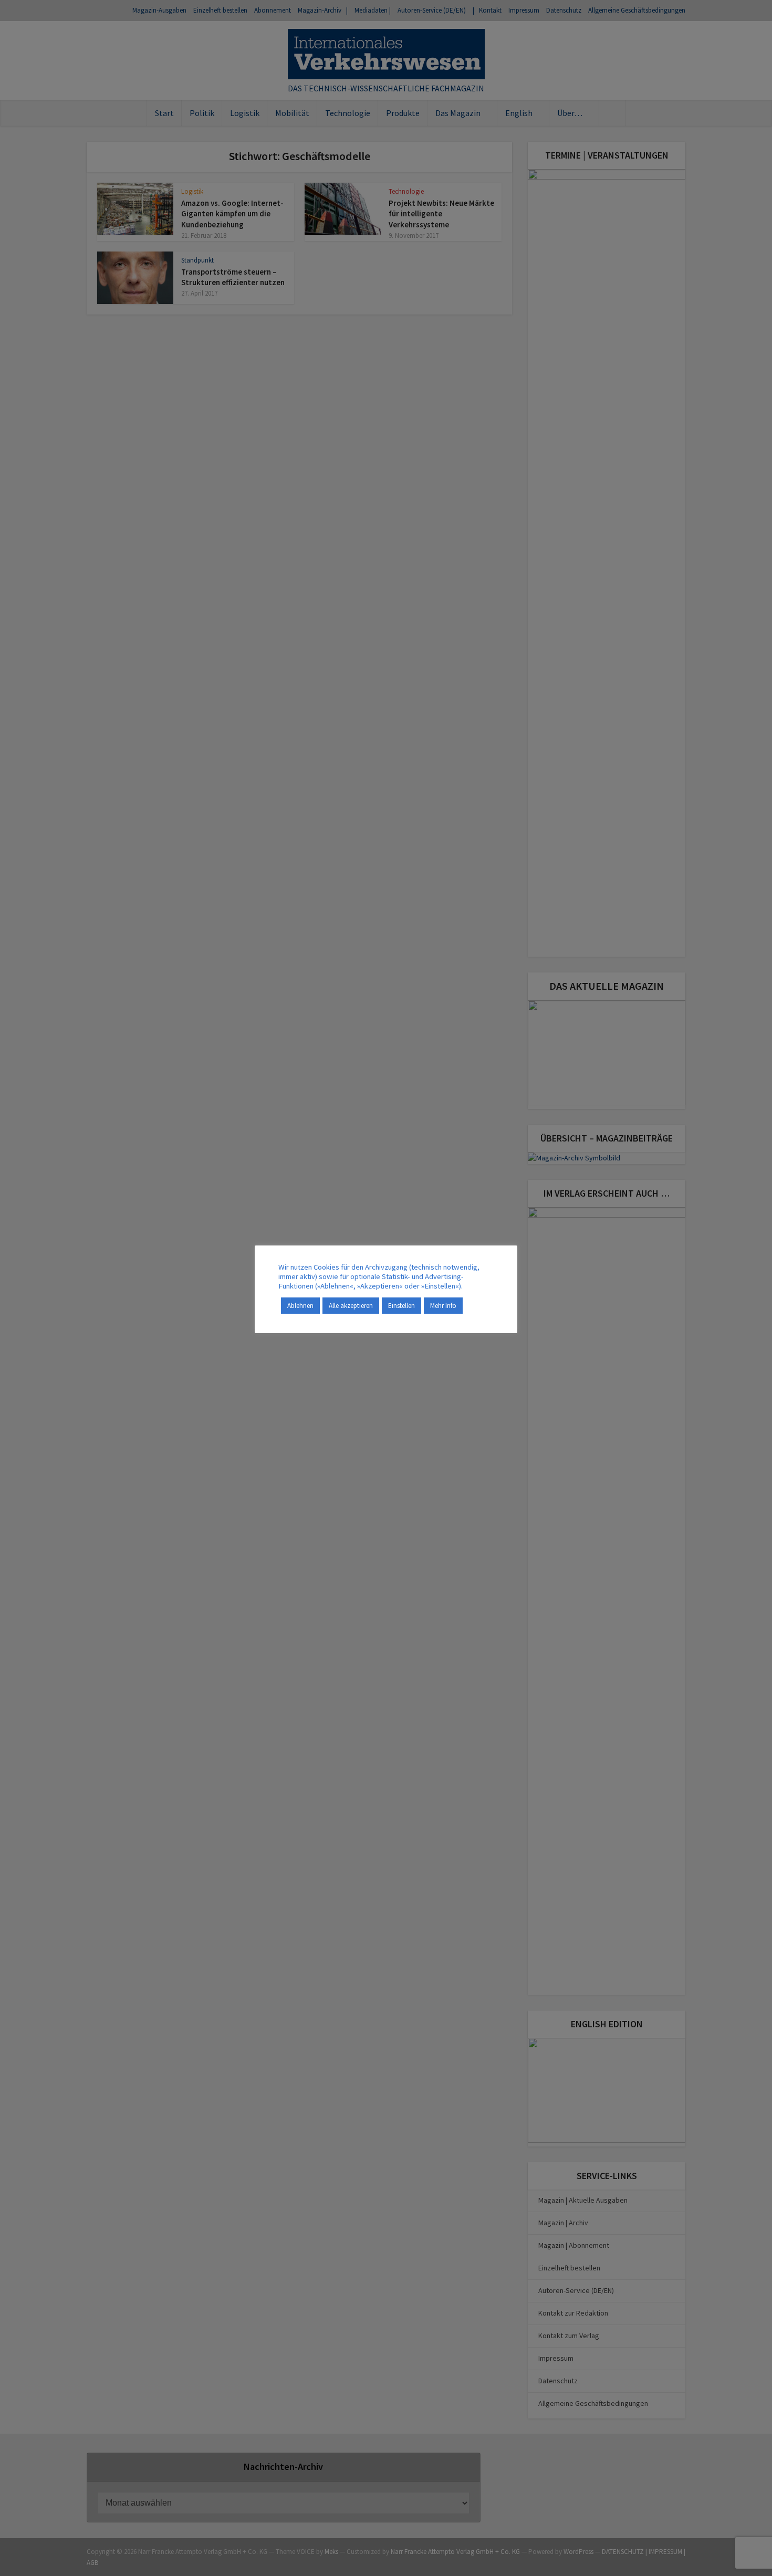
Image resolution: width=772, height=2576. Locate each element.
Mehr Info (443, 1306)
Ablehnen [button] (300, 1306)
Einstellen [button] (401, 1306)
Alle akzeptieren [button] (351, 1306)
